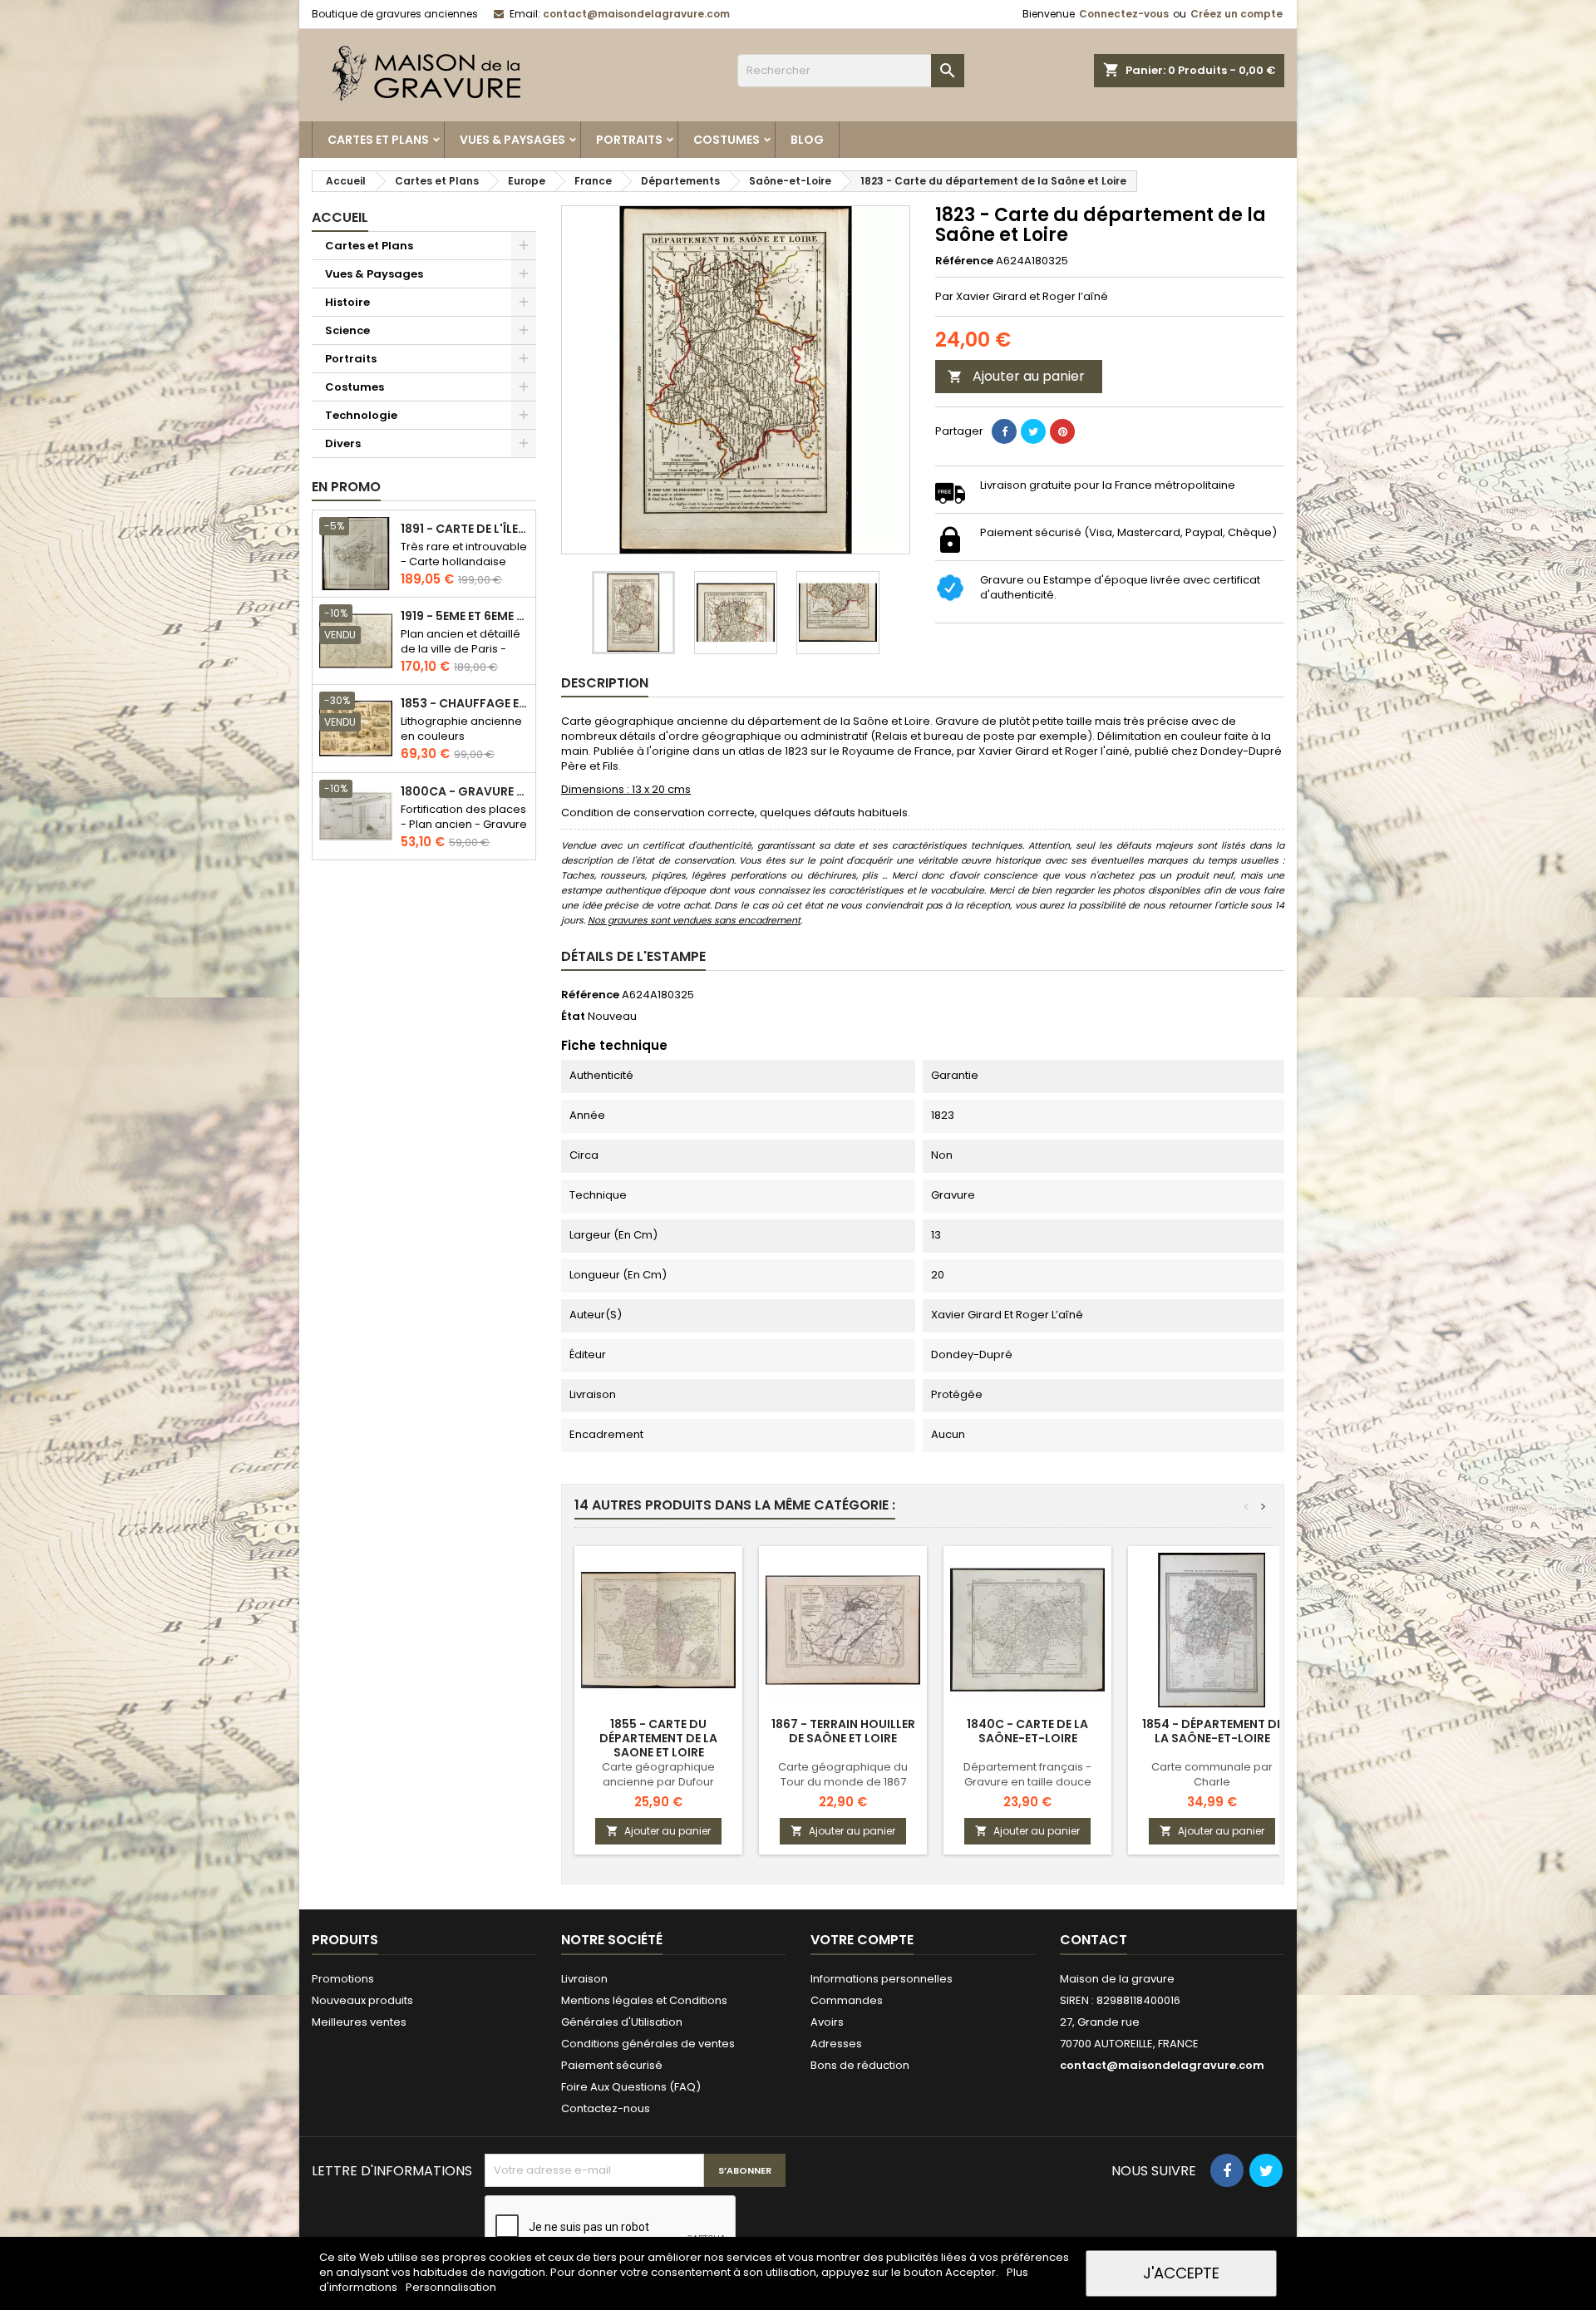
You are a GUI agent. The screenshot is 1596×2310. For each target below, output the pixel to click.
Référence (964, 261)
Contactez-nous (606, 2108)
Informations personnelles (882, 1979)
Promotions (343, 1979)
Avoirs (827, 2022)
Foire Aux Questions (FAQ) (631, 2087)
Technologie (361, 415)
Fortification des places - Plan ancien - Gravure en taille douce (464, 824)
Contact (1094, 1940)
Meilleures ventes (359, 2022)
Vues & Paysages (512, 140)
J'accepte (1181, 2273)
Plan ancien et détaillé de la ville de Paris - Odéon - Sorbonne (461, 649)
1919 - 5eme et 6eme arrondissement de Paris (465, 616)
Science (347, 330)
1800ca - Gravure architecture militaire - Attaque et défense (465, 792)
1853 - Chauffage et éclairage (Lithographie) (465, 704)
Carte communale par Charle (1212, 1774)
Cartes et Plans (378, 140)
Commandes (847, 2000)
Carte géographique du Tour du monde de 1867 (843, 1774)
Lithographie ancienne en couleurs (461, 729)
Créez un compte (1236, 14)
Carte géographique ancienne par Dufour (658, 1774)
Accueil (340, 217)
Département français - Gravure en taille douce (1027, 1774)
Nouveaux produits (362, 2000)
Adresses (836, 2044)
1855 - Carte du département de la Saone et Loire (658, 1738)
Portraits (629, 140)
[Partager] (1004, 431)
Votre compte (862, 1940)
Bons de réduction (860, 2065)
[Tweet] (1033, 431)
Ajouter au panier (1016, 376)
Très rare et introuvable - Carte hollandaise (464, 554)
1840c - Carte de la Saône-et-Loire (1027, 1731)
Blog (807, 140)
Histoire (347, 302)
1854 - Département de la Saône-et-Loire (1212, 1731)
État (573, 1017)
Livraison (584, 1979)
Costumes (727, 140)
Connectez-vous (1124, 14)
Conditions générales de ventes (648, 2044)
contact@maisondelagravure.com (636, 14)
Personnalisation (451, 2287)
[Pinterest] (1062, 431)
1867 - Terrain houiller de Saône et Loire (843, 1731)
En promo (346, 487)
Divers (343, 443)
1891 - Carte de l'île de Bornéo (465, 529)
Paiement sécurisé (612, 2065)
